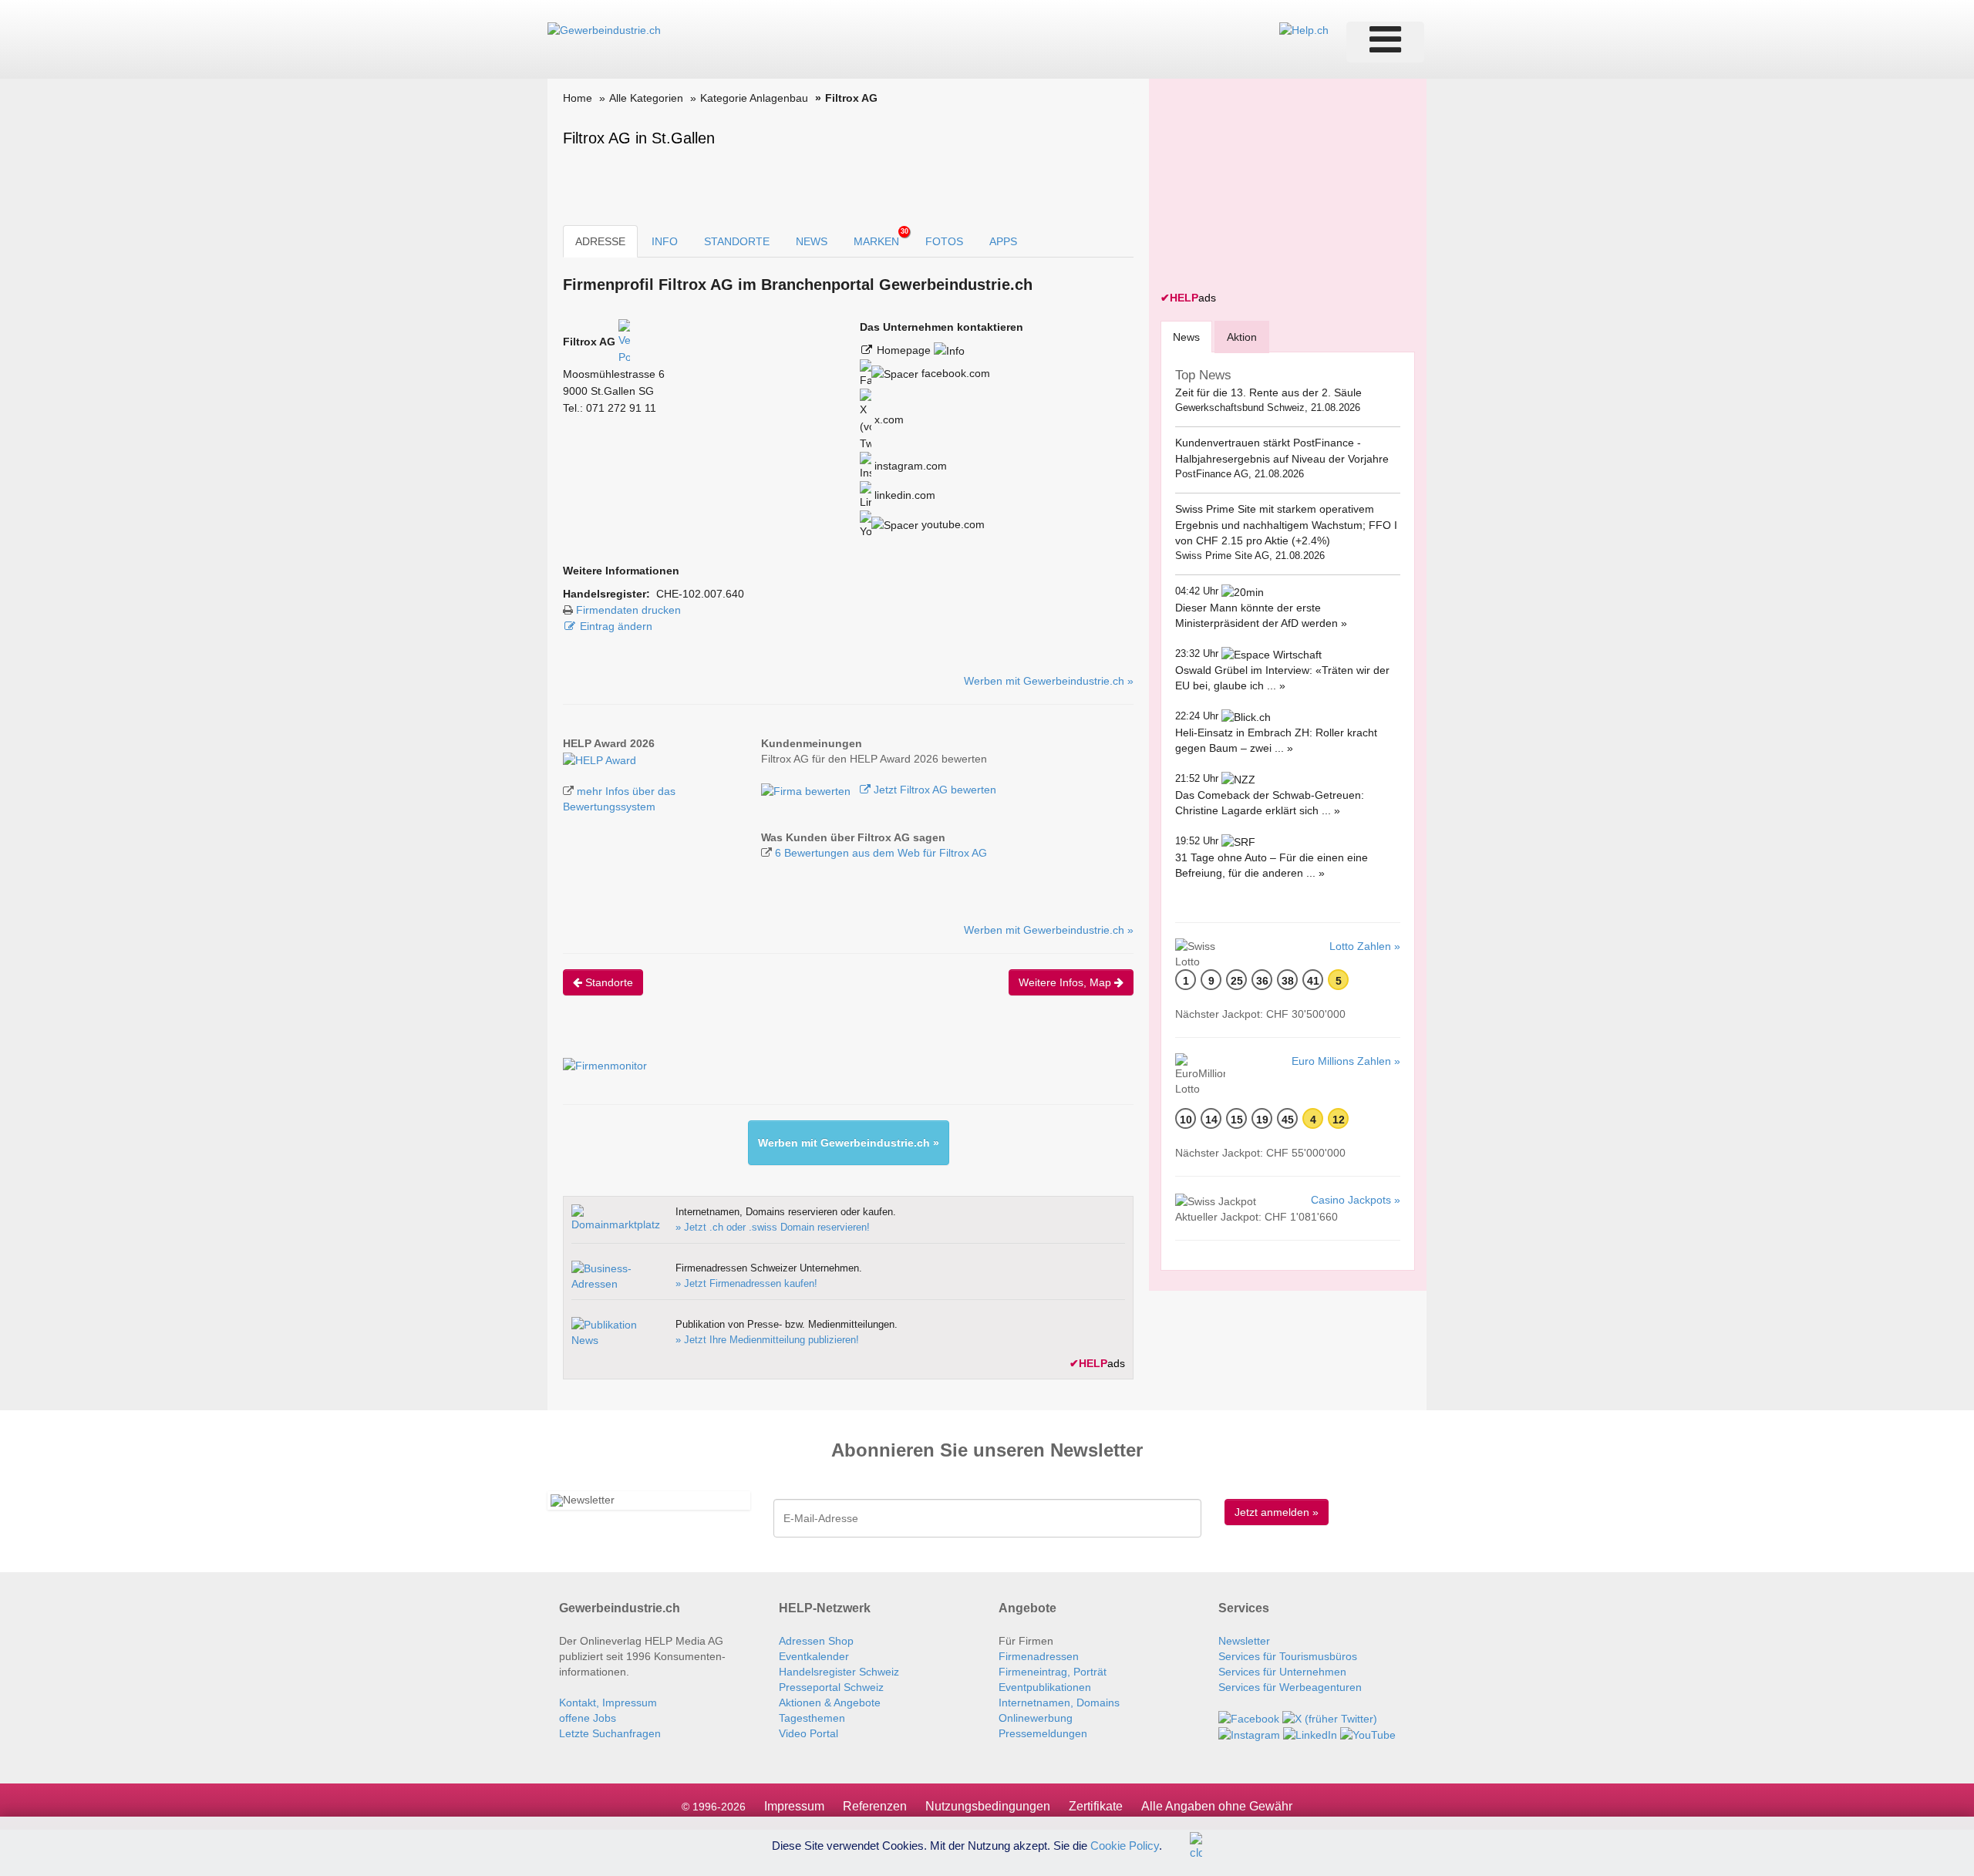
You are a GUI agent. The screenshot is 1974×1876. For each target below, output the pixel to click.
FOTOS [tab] (944, 241)
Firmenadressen (1039, 1656)
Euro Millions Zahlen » (1346, 1061)
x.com (888, 419)
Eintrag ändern (616, 626)
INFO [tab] (665, 241)
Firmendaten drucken (628, 610)
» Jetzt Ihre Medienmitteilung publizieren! (767, 1340)
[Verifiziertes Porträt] (624, 342)
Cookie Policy (1125, 1845)
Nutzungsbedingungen (988, 1806)
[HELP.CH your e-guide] (1304, 29)
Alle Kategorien (646, 98)
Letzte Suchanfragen (610, 1733)
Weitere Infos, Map (1066, 982)
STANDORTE (737, 241)
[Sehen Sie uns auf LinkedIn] (1310, 1734)
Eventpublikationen (1045, 1687)
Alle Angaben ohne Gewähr (1217, 1806)
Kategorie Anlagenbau (754, 98)
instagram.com (909, 466)
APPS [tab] (1003, 241)
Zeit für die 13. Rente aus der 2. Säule (1268, 392)
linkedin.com (903, 495)
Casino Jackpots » (1356, 1200)
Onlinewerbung (1036, 1718)
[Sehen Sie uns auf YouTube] (1368, 1734)
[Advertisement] (1276, 187)
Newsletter (1244, 1641)
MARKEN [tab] (881, 237)
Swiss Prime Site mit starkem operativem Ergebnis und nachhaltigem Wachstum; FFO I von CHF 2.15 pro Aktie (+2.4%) (1286, 525)
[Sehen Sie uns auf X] (1330, 1718)
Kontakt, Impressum (608, 1703)
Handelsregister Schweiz (839, 1672)
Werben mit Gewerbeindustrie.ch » (1049, 681)
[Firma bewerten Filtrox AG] (807, 790)
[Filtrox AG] (600, 759)
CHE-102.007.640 (700, 594)
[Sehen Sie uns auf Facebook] (1249, 1718)
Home (578, 98)
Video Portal (808, 1733)
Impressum (794, 1806)
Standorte (608, 982)
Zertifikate (1096, 1806)
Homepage (905, 350)
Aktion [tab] (1242, 337)
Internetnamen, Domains (1059, 1703)
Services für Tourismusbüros (1288, 1656)
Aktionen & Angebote (830, 1703)
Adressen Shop (816, 1641)
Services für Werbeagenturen (1290, 1687)
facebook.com (954, 373)
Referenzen (875, 1806)
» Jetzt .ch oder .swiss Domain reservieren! (773, 1227)
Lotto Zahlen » (1365, 946)
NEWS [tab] (812, 241)
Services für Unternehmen (1282, 1672)
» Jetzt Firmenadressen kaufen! (746, 1283)
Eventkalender (814, 1656)
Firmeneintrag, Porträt (1053, 1672)
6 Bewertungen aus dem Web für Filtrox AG (881, 853)
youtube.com (952, 524)
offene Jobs (588, 1718)
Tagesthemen (812, 1718)
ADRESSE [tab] (600, 241)
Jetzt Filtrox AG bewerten (933, 790)
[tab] (1186, 337)
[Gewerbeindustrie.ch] (604, 29)
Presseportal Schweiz (831, 1687)
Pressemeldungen (1043, 1733)
